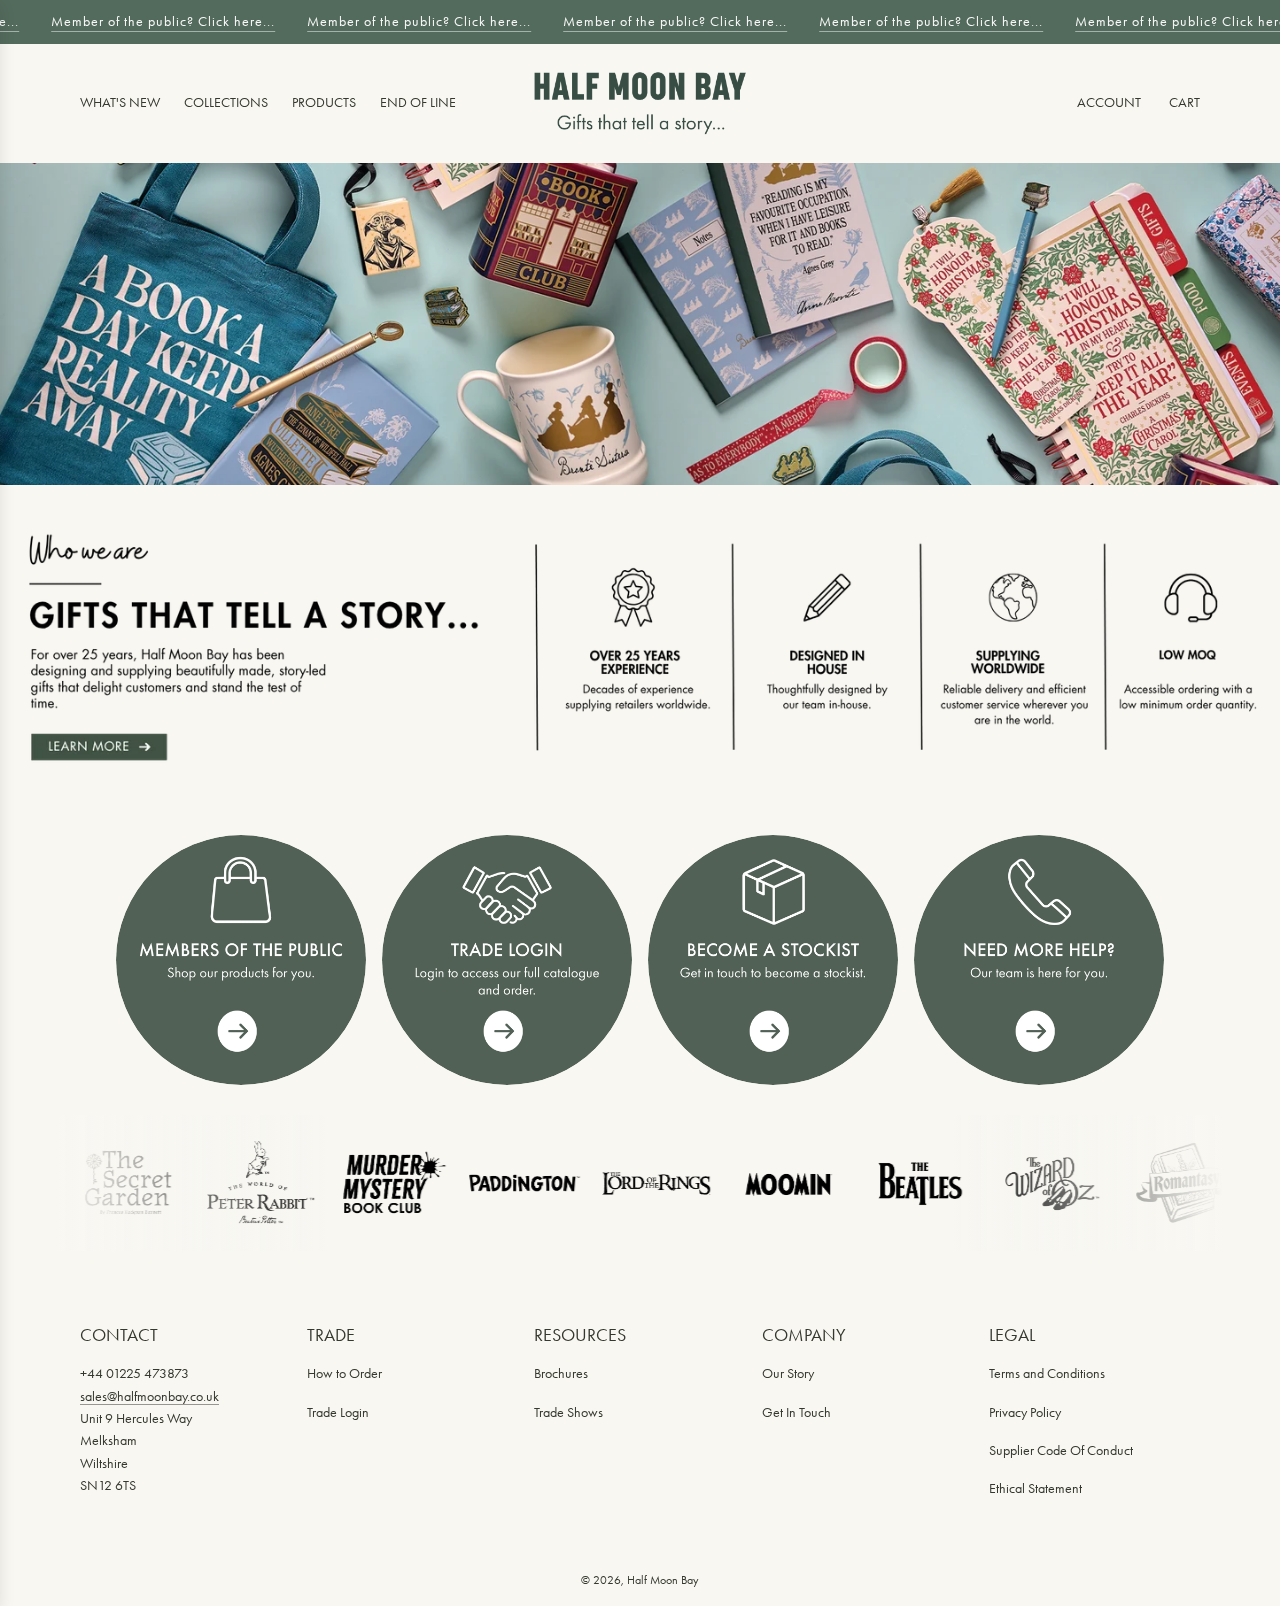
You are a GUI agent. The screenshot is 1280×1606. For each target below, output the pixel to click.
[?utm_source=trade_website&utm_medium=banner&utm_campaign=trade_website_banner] (241, 960)
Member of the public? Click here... (158, 21)
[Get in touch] (1039, 960)
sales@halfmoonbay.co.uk (149, 1396)
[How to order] (773, 960)
